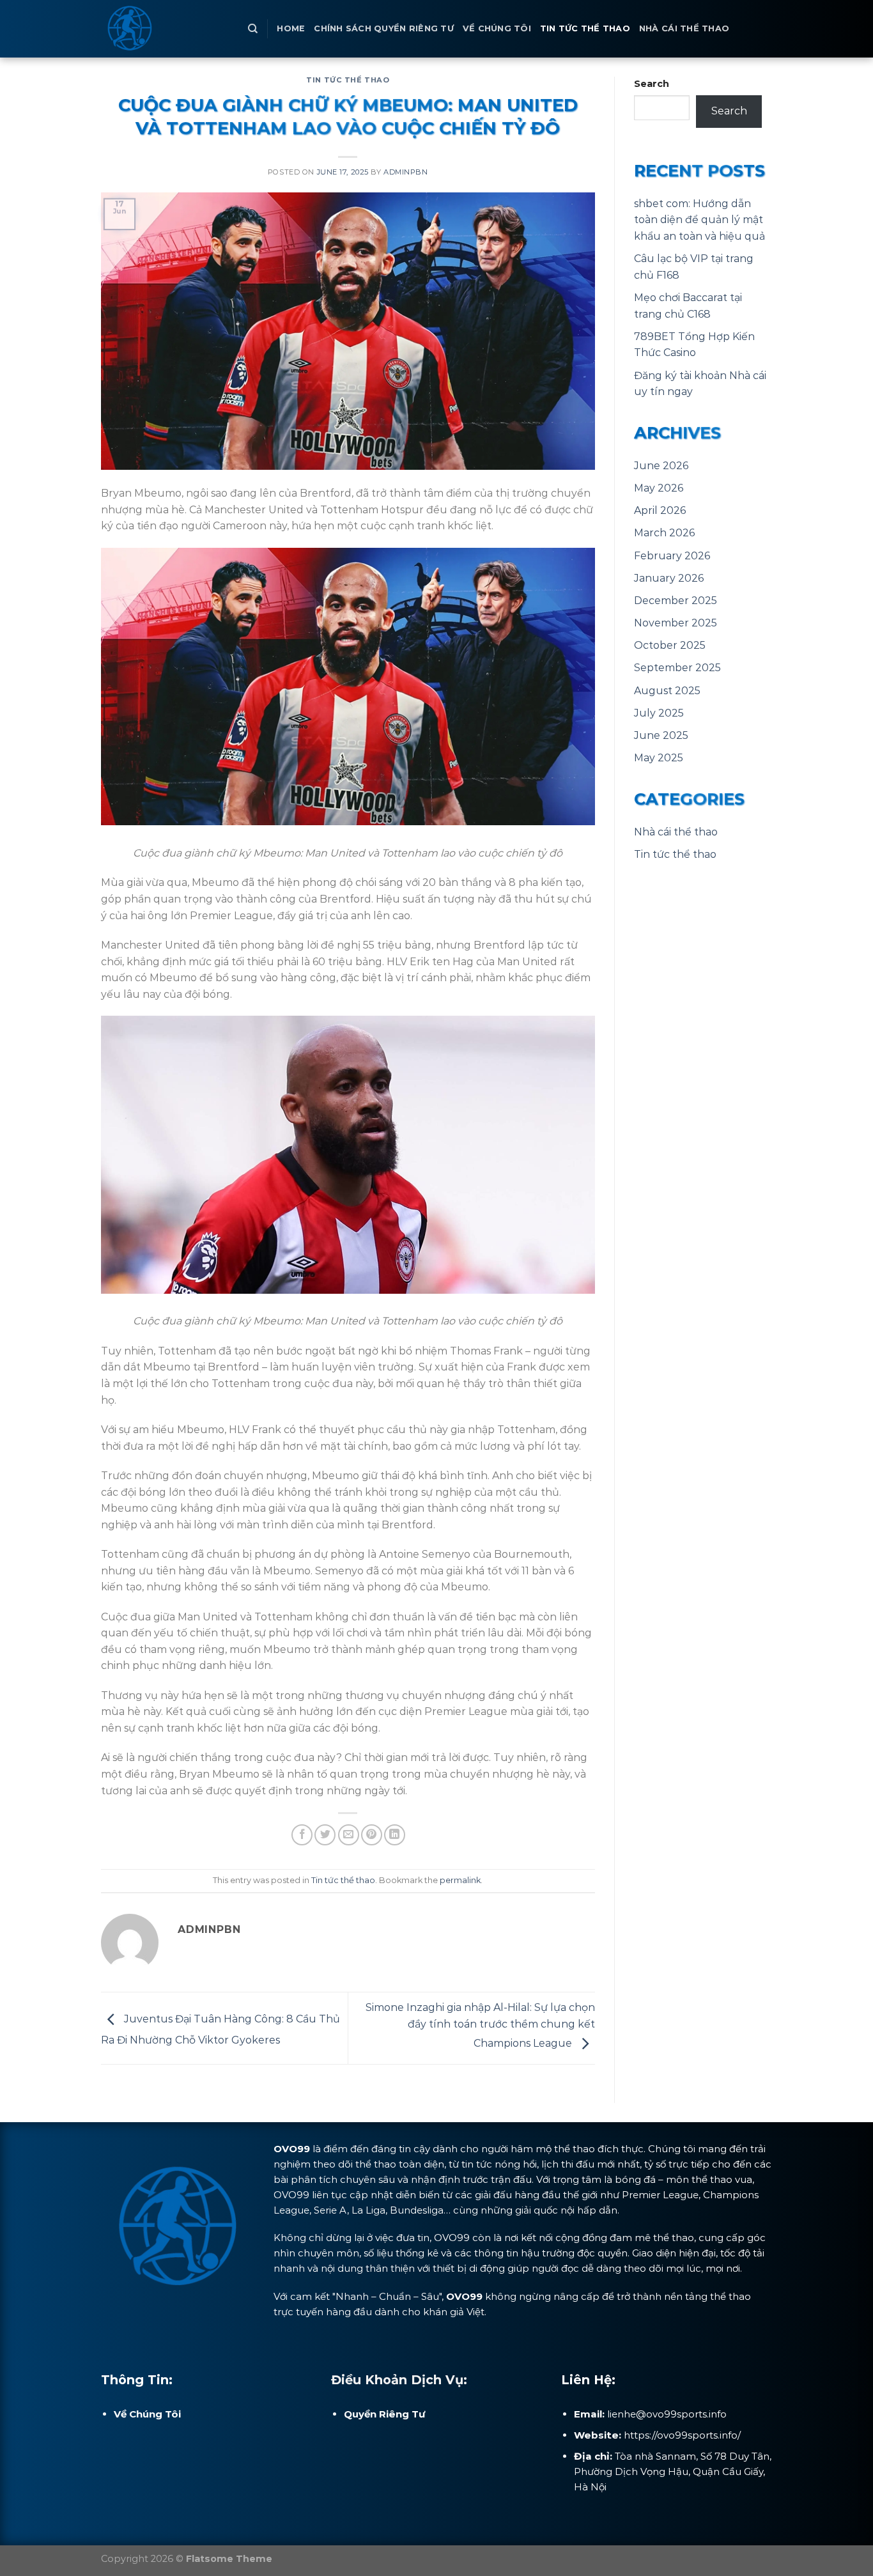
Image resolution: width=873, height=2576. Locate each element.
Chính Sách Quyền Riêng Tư (383, 28)
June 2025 (661, 735)
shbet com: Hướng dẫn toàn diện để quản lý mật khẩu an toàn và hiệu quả (699, 220)
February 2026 (672, 556)
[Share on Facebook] (302, 1835)
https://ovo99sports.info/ (682, 2435)
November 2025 (676, 623)
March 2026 (664, 533)
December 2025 (676, 601)
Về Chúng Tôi (497, 28)
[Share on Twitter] (325, 1835)
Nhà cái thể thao (684, 28)
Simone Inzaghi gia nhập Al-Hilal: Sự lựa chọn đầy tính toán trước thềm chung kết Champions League (480, 2026)
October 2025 (670, 645)
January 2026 (669, 578)
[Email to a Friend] (349, 1835)
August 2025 (667, 691)
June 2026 (661, 466)
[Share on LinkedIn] (395, 1835)
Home (291, 28)
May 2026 (659, 488)
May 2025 (659, 758)
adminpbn (406, 172)
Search (652, 84)
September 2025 (677, 668)
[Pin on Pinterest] (372, 1835)
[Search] (253, 29)
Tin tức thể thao (585, 28)
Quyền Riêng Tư (385, 2414)
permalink (460, 1880)
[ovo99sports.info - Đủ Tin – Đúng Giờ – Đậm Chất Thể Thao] (165, 29)
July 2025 (659, 713)
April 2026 (660, 510)
